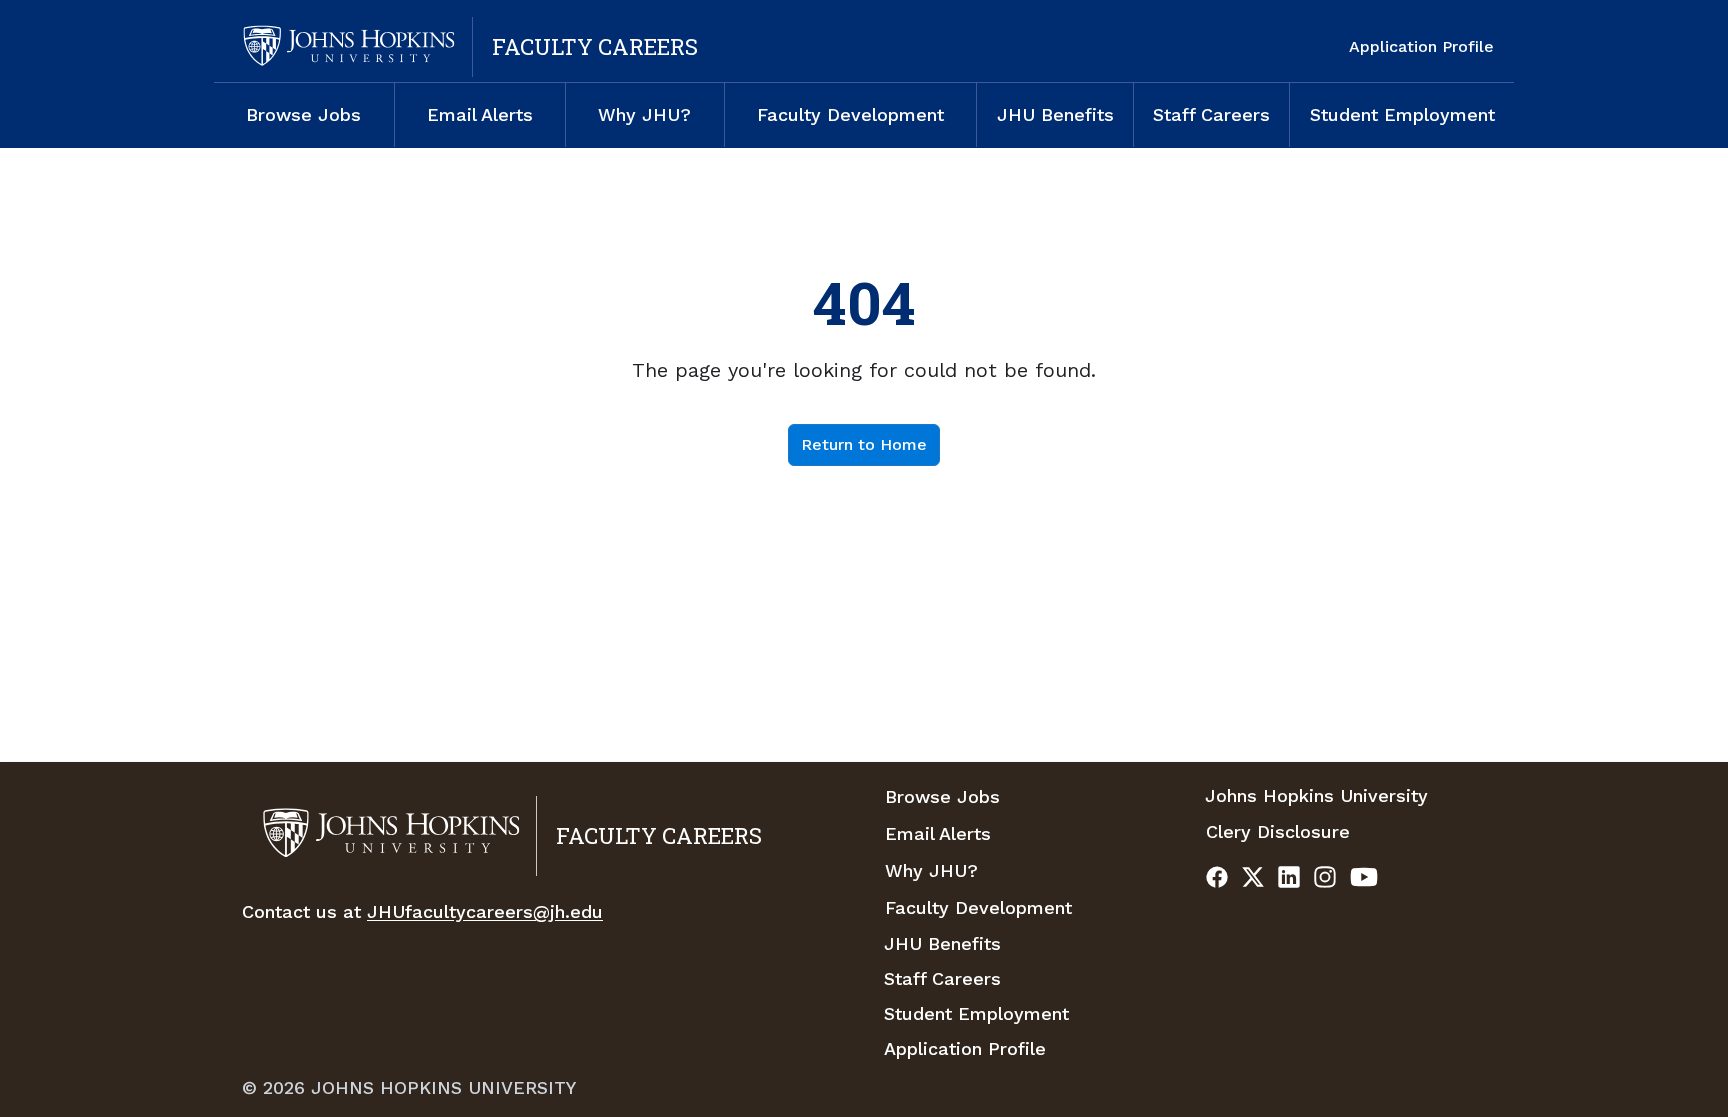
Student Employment (1402, 114)
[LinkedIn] (1289, 880)
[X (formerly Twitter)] (1253, 880)
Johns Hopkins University (1316, 795)
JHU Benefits (1055, 114)
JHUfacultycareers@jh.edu (485, 911)
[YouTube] (1364, 880)
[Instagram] (1325, 880)
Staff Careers (1211, 114)
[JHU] (346, 47)
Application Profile (1421, 46)
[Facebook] (1217, 880)
